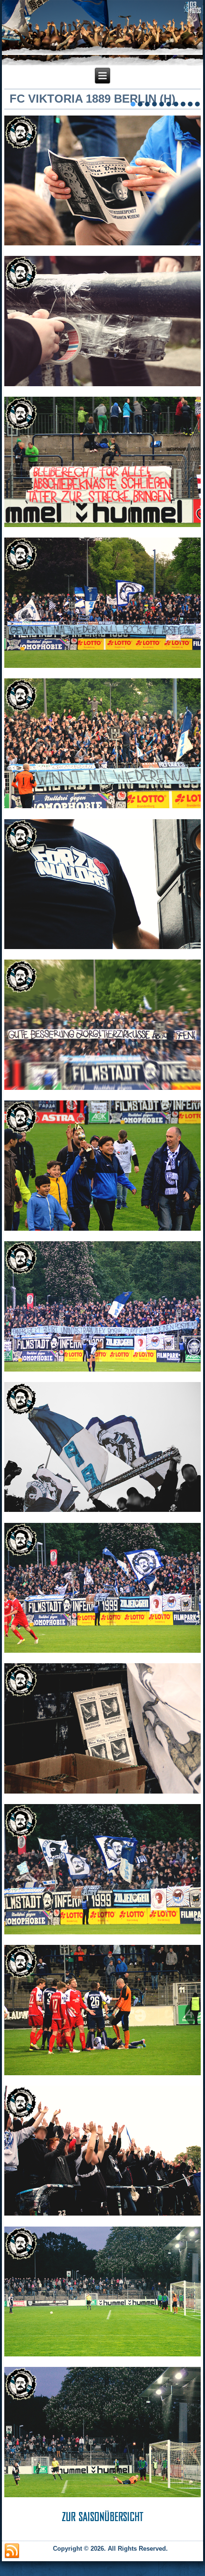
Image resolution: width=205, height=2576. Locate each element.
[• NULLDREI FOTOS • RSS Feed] (12, 2551)
